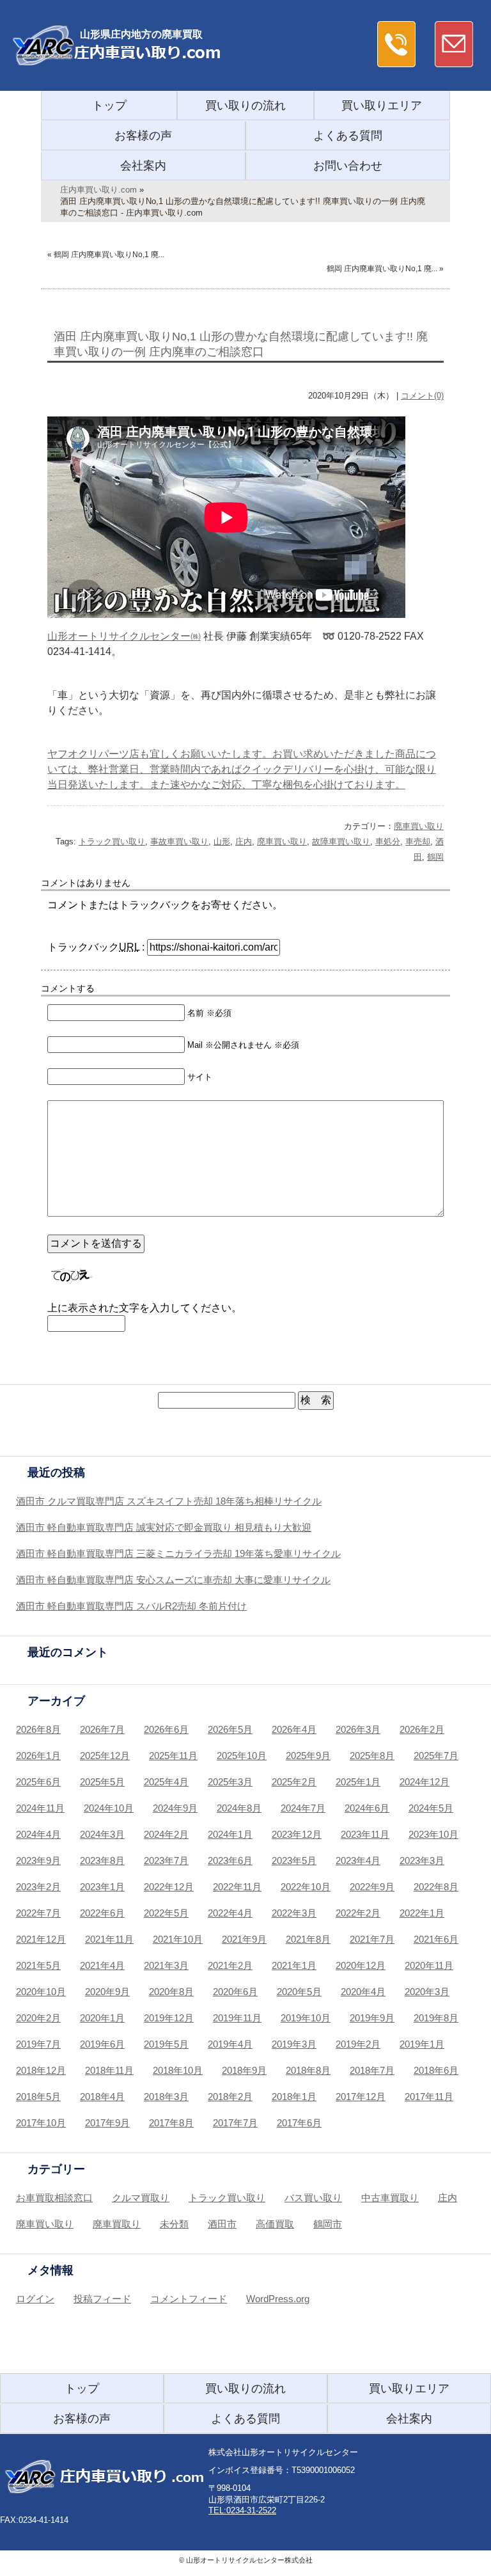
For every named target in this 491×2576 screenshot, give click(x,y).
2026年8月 (38, 1729)
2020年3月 (427, 1992)
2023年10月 (433, 1834)
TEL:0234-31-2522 (242, 2510)
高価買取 (275, 2224)
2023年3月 (422, 1861)
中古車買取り (390, 2198)
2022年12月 (169, 1887)
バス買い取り (313, 2198)
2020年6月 (235, 1992)
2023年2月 (38, 1887)
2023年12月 (297, 1834)
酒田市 (222, 2224)
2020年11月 (429, 1965)
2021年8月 (308, 1939)
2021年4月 (102, 1965)
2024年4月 (38, 1834)
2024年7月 (303, 1808)
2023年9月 (38, 1861)
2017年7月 (235, 2123)
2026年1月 (38, 1756)
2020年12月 (361, 1965)
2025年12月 (105, 1756)
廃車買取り (117, 2224)
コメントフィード (189, 2299)
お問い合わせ (348, 166)
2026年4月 (294, 1729)
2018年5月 (38, 2097)
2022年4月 (230, 1913)
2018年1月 (294, 2097)
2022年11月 (237, 1887)
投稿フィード (102, 2299)
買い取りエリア (382, 106)
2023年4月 (358, 1861)
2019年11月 (237, 2018)
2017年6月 (299, 2123)
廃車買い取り (419, 826)
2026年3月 (358, 1729)
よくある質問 (348, 136)
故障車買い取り (341, 842)
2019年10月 (306, 2018)
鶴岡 (435, 857)
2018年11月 (109, 2070)
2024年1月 (230, 1834)
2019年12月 (169, 2018)
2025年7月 (436, 1756)
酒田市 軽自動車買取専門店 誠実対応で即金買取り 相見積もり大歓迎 (164, 1527)
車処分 (388, 842)
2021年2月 (230, 1965)
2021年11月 (109, 1939)
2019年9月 (372, 2018)
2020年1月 (102, 2018)
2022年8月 (436, 1887)
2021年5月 (38, 1965)
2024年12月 (425, 1782)
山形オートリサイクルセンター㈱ (124, 636)
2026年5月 (230, 1729)
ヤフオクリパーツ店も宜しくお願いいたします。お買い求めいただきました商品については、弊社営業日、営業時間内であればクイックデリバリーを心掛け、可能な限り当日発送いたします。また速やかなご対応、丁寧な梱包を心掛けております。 (242, 769)
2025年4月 (166, 1782)
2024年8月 (239, 1808)
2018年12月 (41, 2070)
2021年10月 (178, 1939)
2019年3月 (294, 2044)
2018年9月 (244, 2070)
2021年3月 (166, 1965)
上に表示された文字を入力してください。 (144, 1308)
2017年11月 (429, 2097)
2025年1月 (358, 1782)
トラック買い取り (112, 842)
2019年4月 (230, 2044)
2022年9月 (372, 1887)
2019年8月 (436, 2018)
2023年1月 (102, 1887)
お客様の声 (143, 136)
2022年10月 (306, 1887)
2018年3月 (166, 2097)
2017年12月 (361, 2097)
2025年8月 (372, 1756)
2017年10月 (41, 2123)
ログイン (35, 2299)
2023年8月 (102, 1861)
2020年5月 (299, 1992)
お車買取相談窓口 (54, 2198)
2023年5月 (294, 1861)
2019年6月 (102, 2044)
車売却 (418, 842)
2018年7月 (372, 2070)
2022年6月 (102, 1913)
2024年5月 (431, 1808)
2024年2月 (166, 1834)
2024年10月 (109, 1808)
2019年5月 (166, 2044)
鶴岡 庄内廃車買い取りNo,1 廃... (109, 255)
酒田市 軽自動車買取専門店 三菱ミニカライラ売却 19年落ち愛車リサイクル (178, 1553)
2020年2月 (38, 2018)
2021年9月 (244, 1939)
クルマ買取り (141, 2198)
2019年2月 (358, 2044)
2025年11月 (173, 1756)
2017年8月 (171, 2123)
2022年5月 (166, 1913)
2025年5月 (102, 1782)
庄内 (244, 842)
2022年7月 (38, 1913)
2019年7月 (38, 2044)
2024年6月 (367, 1808)
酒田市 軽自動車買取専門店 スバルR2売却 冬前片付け (131, 1606)
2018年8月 (308, 2070)
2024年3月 (102, 1834)
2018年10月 (178, 2070)
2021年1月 (294, 1965)
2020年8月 (171, 1992)
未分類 (174, 2224)
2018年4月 (102, 2097)
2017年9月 (107, 2123)
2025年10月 (242, 1756)
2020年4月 (363, 1992)
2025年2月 (294, 1782)
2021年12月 (41, 1939)
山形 (222, 842)
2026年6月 (166, 1729)
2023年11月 (365, 1834)
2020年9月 (107, 1992)
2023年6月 (230, 1861)
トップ (109, 106)
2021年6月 (436, 1939)
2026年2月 (422, 1729)
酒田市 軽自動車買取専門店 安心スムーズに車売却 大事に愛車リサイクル (173, 1580)
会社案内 (143, 166)
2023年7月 (166, 1861)
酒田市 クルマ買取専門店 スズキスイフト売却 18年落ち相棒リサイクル (169, 1501)
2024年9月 (175, 1808)
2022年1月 (422, 1913)
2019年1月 (422, 2044)
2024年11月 (40, 1808)
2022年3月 (294, 1913)
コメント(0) (422, 396)
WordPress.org (278, 2299)
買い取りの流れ (245, 106)
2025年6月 (38, 1782)
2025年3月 (230, 1782)
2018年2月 (230, 2097)
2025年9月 (308, 1756)
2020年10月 (41, 1992)
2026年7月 (102, 1729)
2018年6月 (436, 2070)
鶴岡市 (328, 2224)
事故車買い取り (179, 842)
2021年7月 (372, 1939)
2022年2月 (358, 1913)
